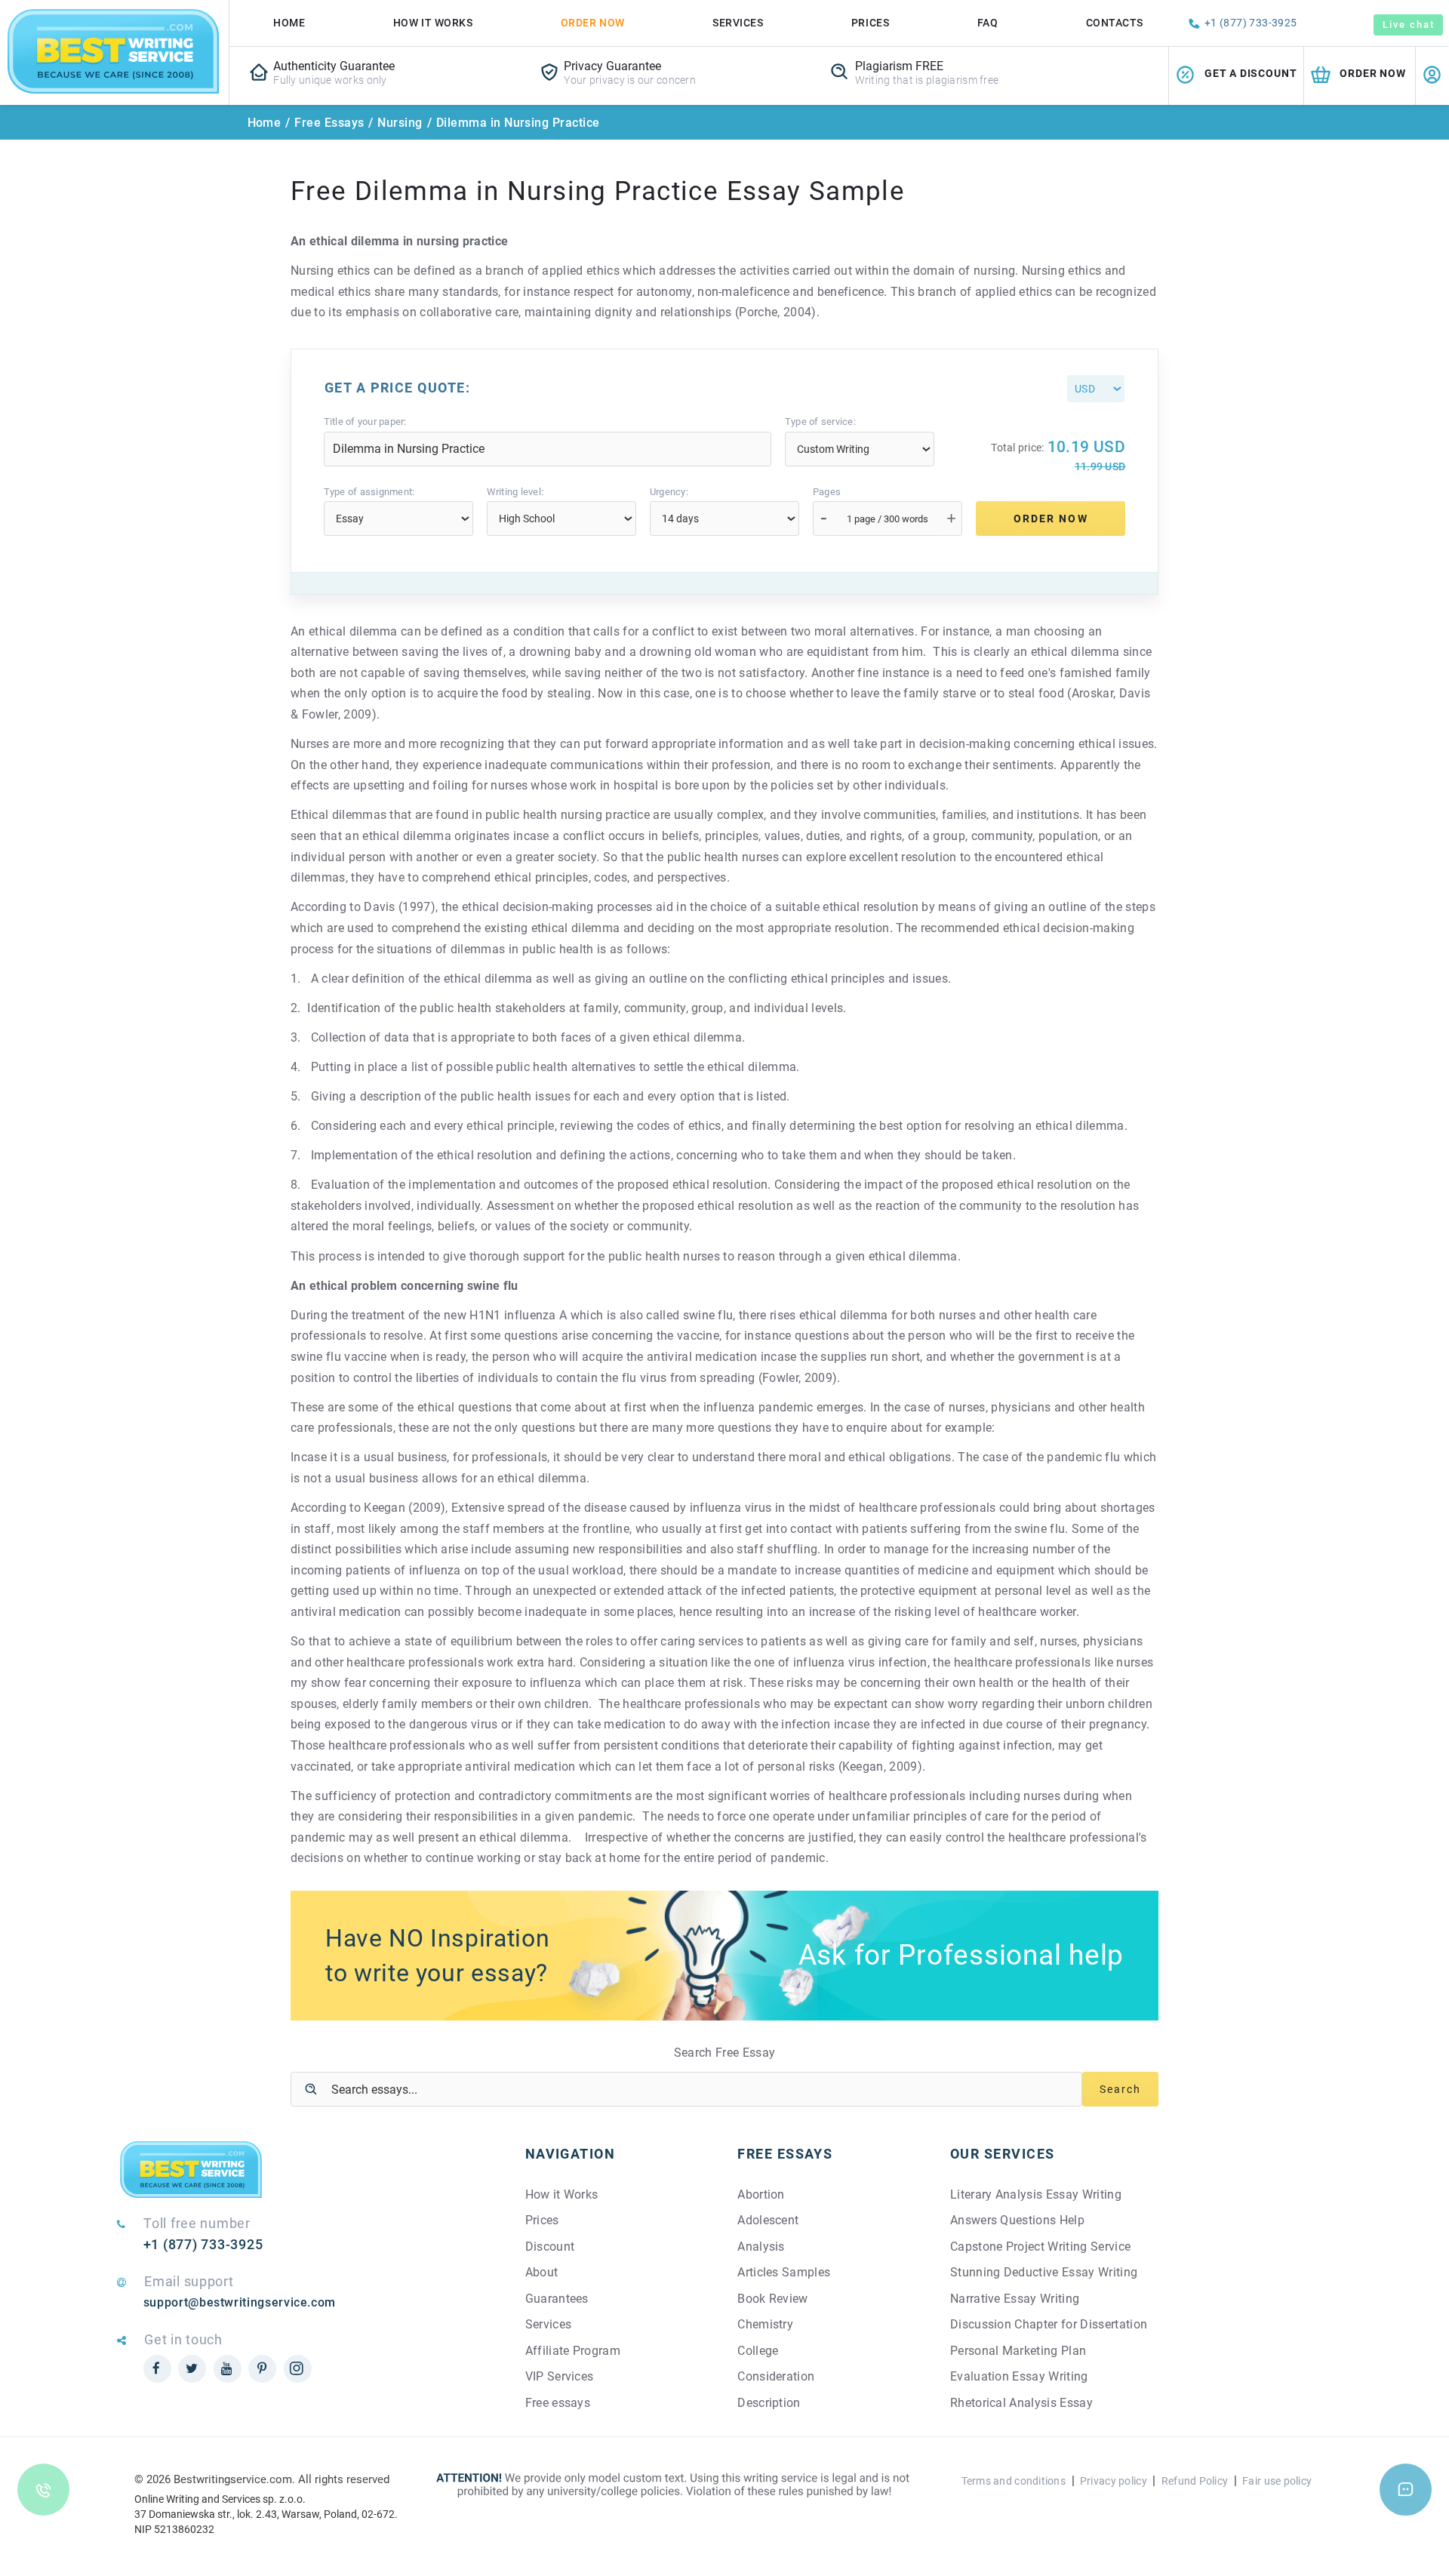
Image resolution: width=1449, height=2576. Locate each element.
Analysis (761, 2247)
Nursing (400, 123)
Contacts (1115, 23)
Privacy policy (1114, 2481)
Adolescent (768, 2220)
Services (738, 23)
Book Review (773, 2299)
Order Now (593, 23)
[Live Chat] (1406, 2490)
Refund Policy (1195, 2481)
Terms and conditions (1014, 2481)
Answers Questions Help (1017, 2220)
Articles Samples (784, 2272)
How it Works (562, 2194)
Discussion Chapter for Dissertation (1049, 2324)
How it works (433, 23)
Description (769, 2403)
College (758, 2351)
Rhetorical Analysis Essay (1021, 2403)
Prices (870, 23)
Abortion (761, 2194)
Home (289, 23)
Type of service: (820, 422)
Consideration (776, 2376)
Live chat (1408, 25)
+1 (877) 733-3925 (1251, 23)
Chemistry (765, 2324)
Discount (550, 2247)
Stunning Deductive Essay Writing (1044, 2272)
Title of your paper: (365, 422)
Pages (827, 492)
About (542, 2272)
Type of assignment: (369, 492)
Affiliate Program (573, 2351)
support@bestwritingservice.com (240, 2302)
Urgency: (669, 492)
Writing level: (515, 492)
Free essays (558, 2403)
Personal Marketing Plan (1018, 2351)
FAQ (988, 23)
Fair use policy (1277, 2481)
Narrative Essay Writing (1015, 2299)
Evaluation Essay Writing (1019, 2376)
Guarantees (557, 2299)
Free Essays (329, 123)
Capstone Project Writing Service (1040, 2247)
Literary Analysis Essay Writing (1036, 2194)
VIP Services (560, 2376)
